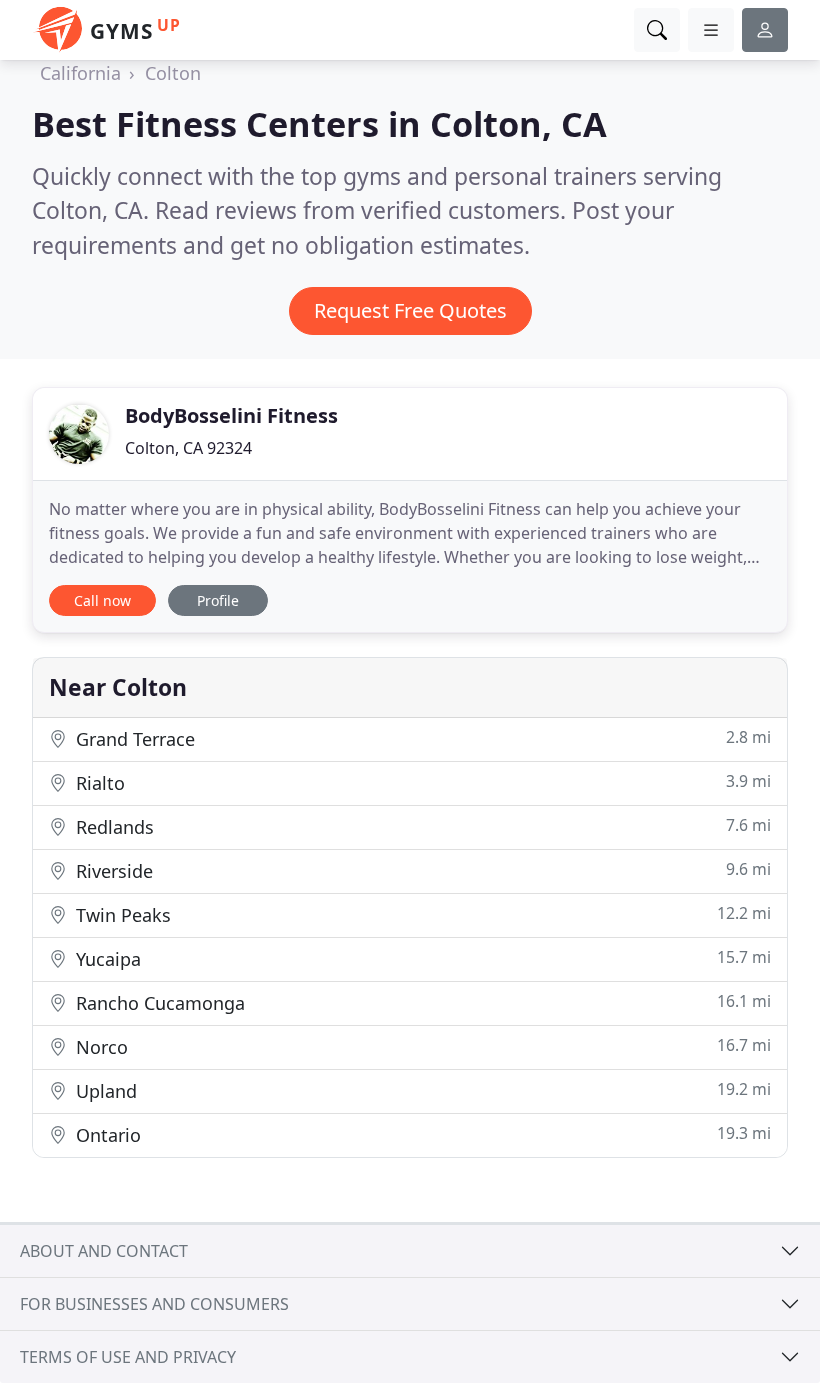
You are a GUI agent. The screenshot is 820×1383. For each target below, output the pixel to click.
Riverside (421, 870)
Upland (421, 1090)
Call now (102, 600)
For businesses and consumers (154, 1304)
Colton (173, 73)
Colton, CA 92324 (188, 448)
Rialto (421, 782)
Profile (218, 600)
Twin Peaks (421, 914)
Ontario (421, 1134)
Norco (421, 1046)
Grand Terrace (421, 738)
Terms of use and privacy (128, 1357)
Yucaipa (421, 958)
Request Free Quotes (410, 310)
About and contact (104, 1251)
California (80, 73)
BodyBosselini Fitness (231, 415)
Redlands (421, 826)
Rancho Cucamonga (421, 1002)
